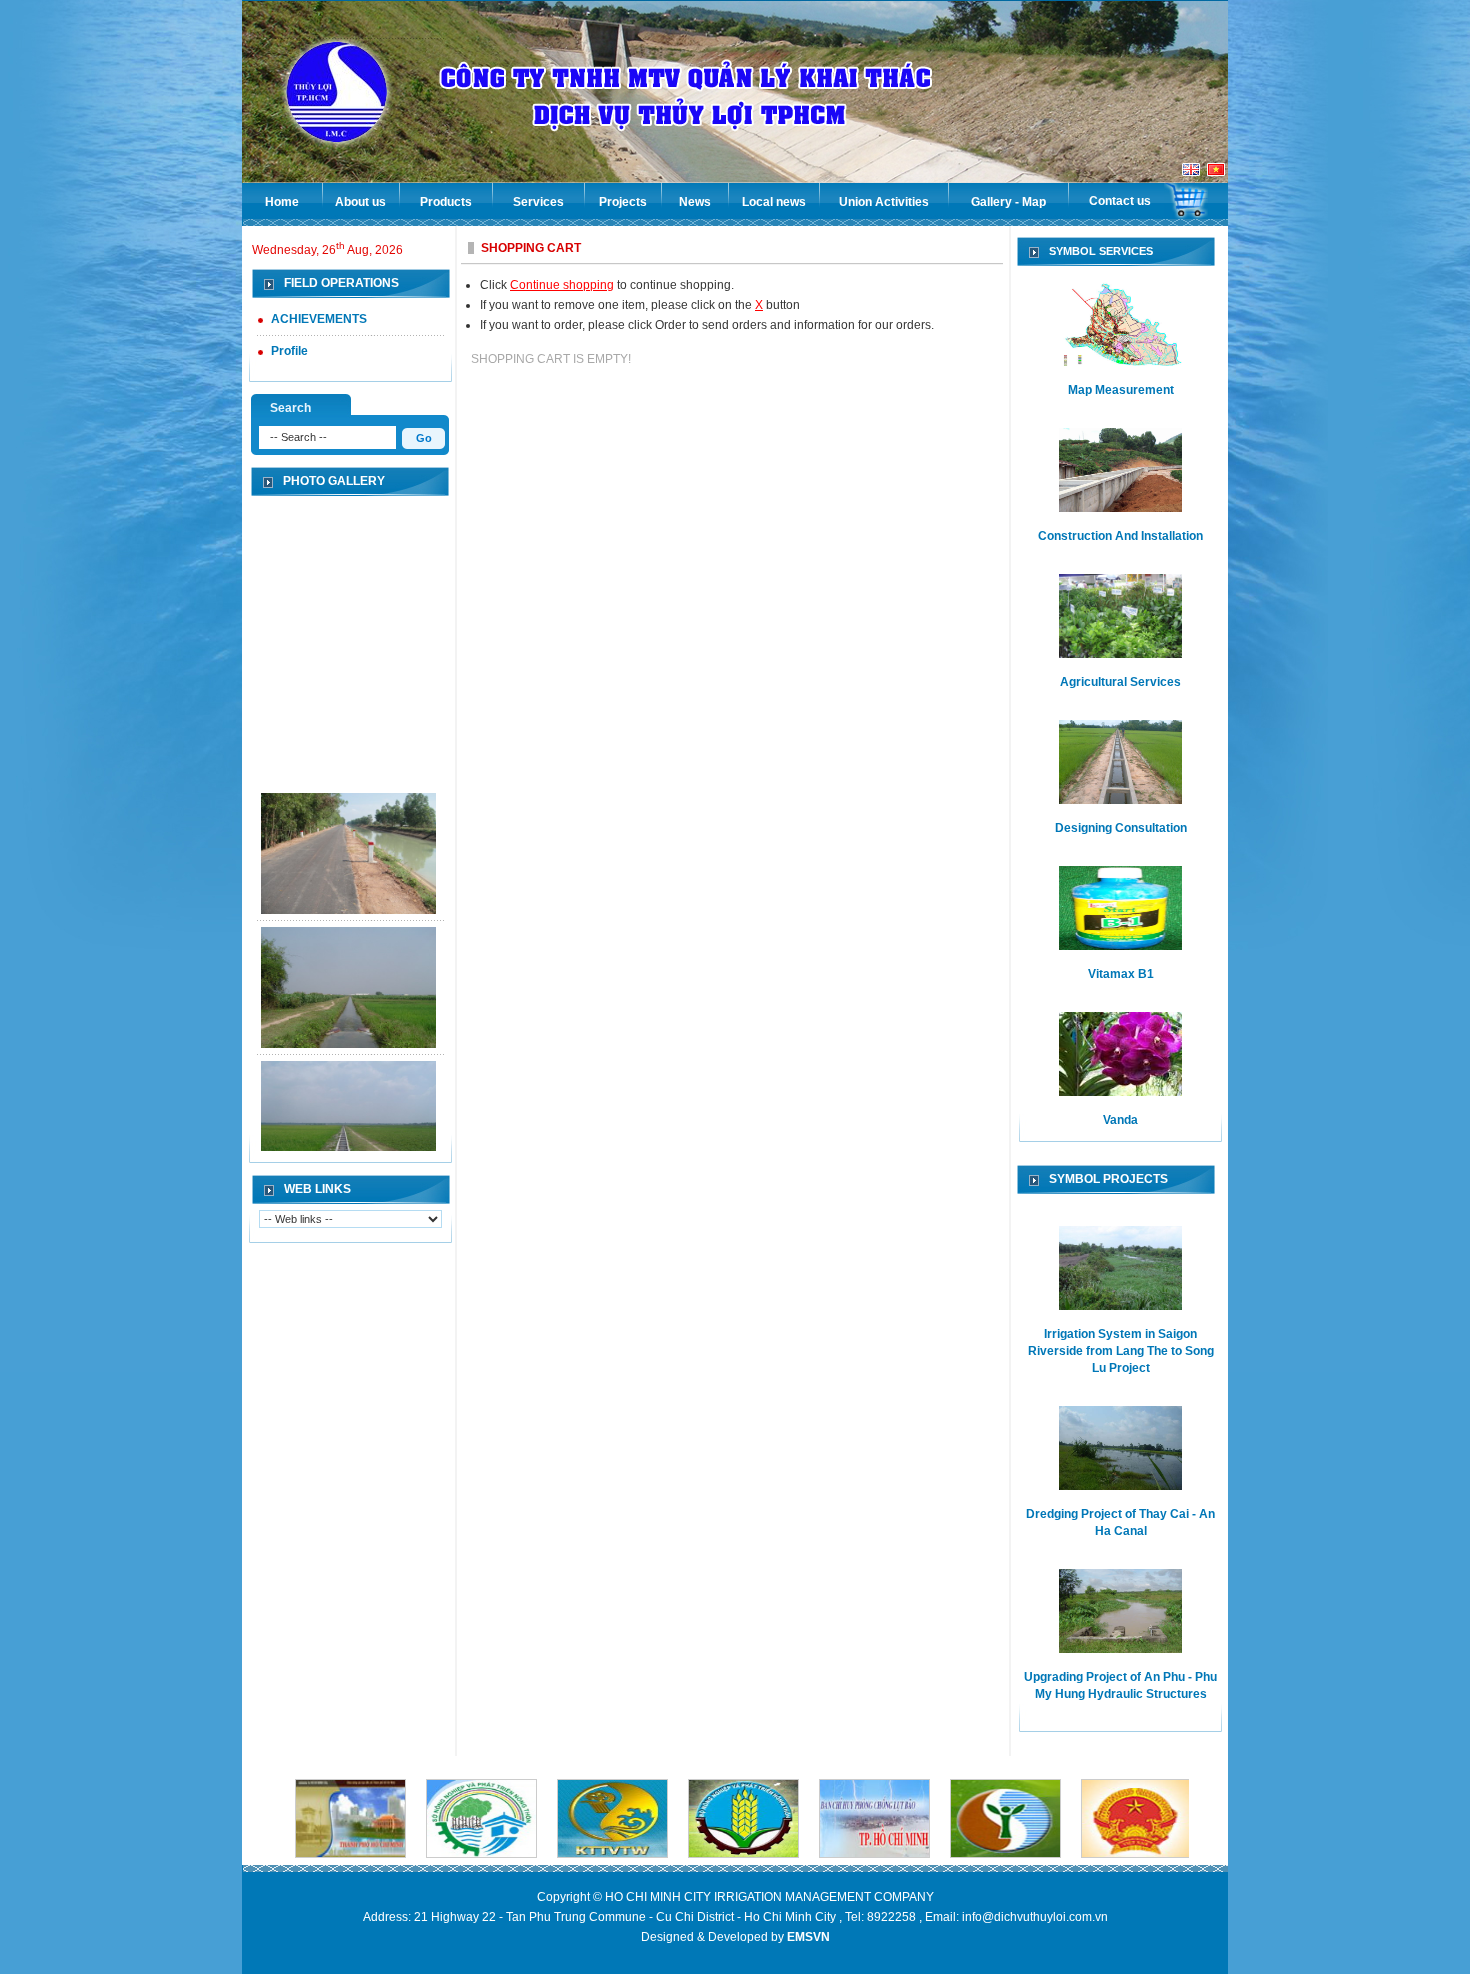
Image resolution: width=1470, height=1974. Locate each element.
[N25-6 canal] (348, 1116)
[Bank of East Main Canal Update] (348, 848)
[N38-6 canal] (348, 982)
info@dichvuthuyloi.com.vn (1035, 1917)
